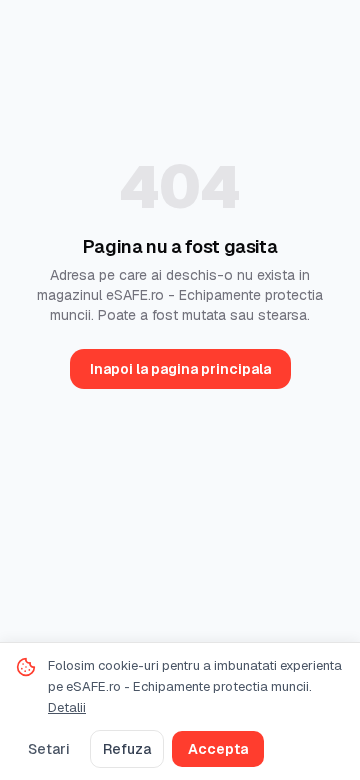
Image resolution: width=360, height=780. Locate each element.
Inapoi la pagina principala (180, 369)
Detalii (67, 707)
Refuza (127, 749)
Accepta (218, 749)
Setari (49, 749)
